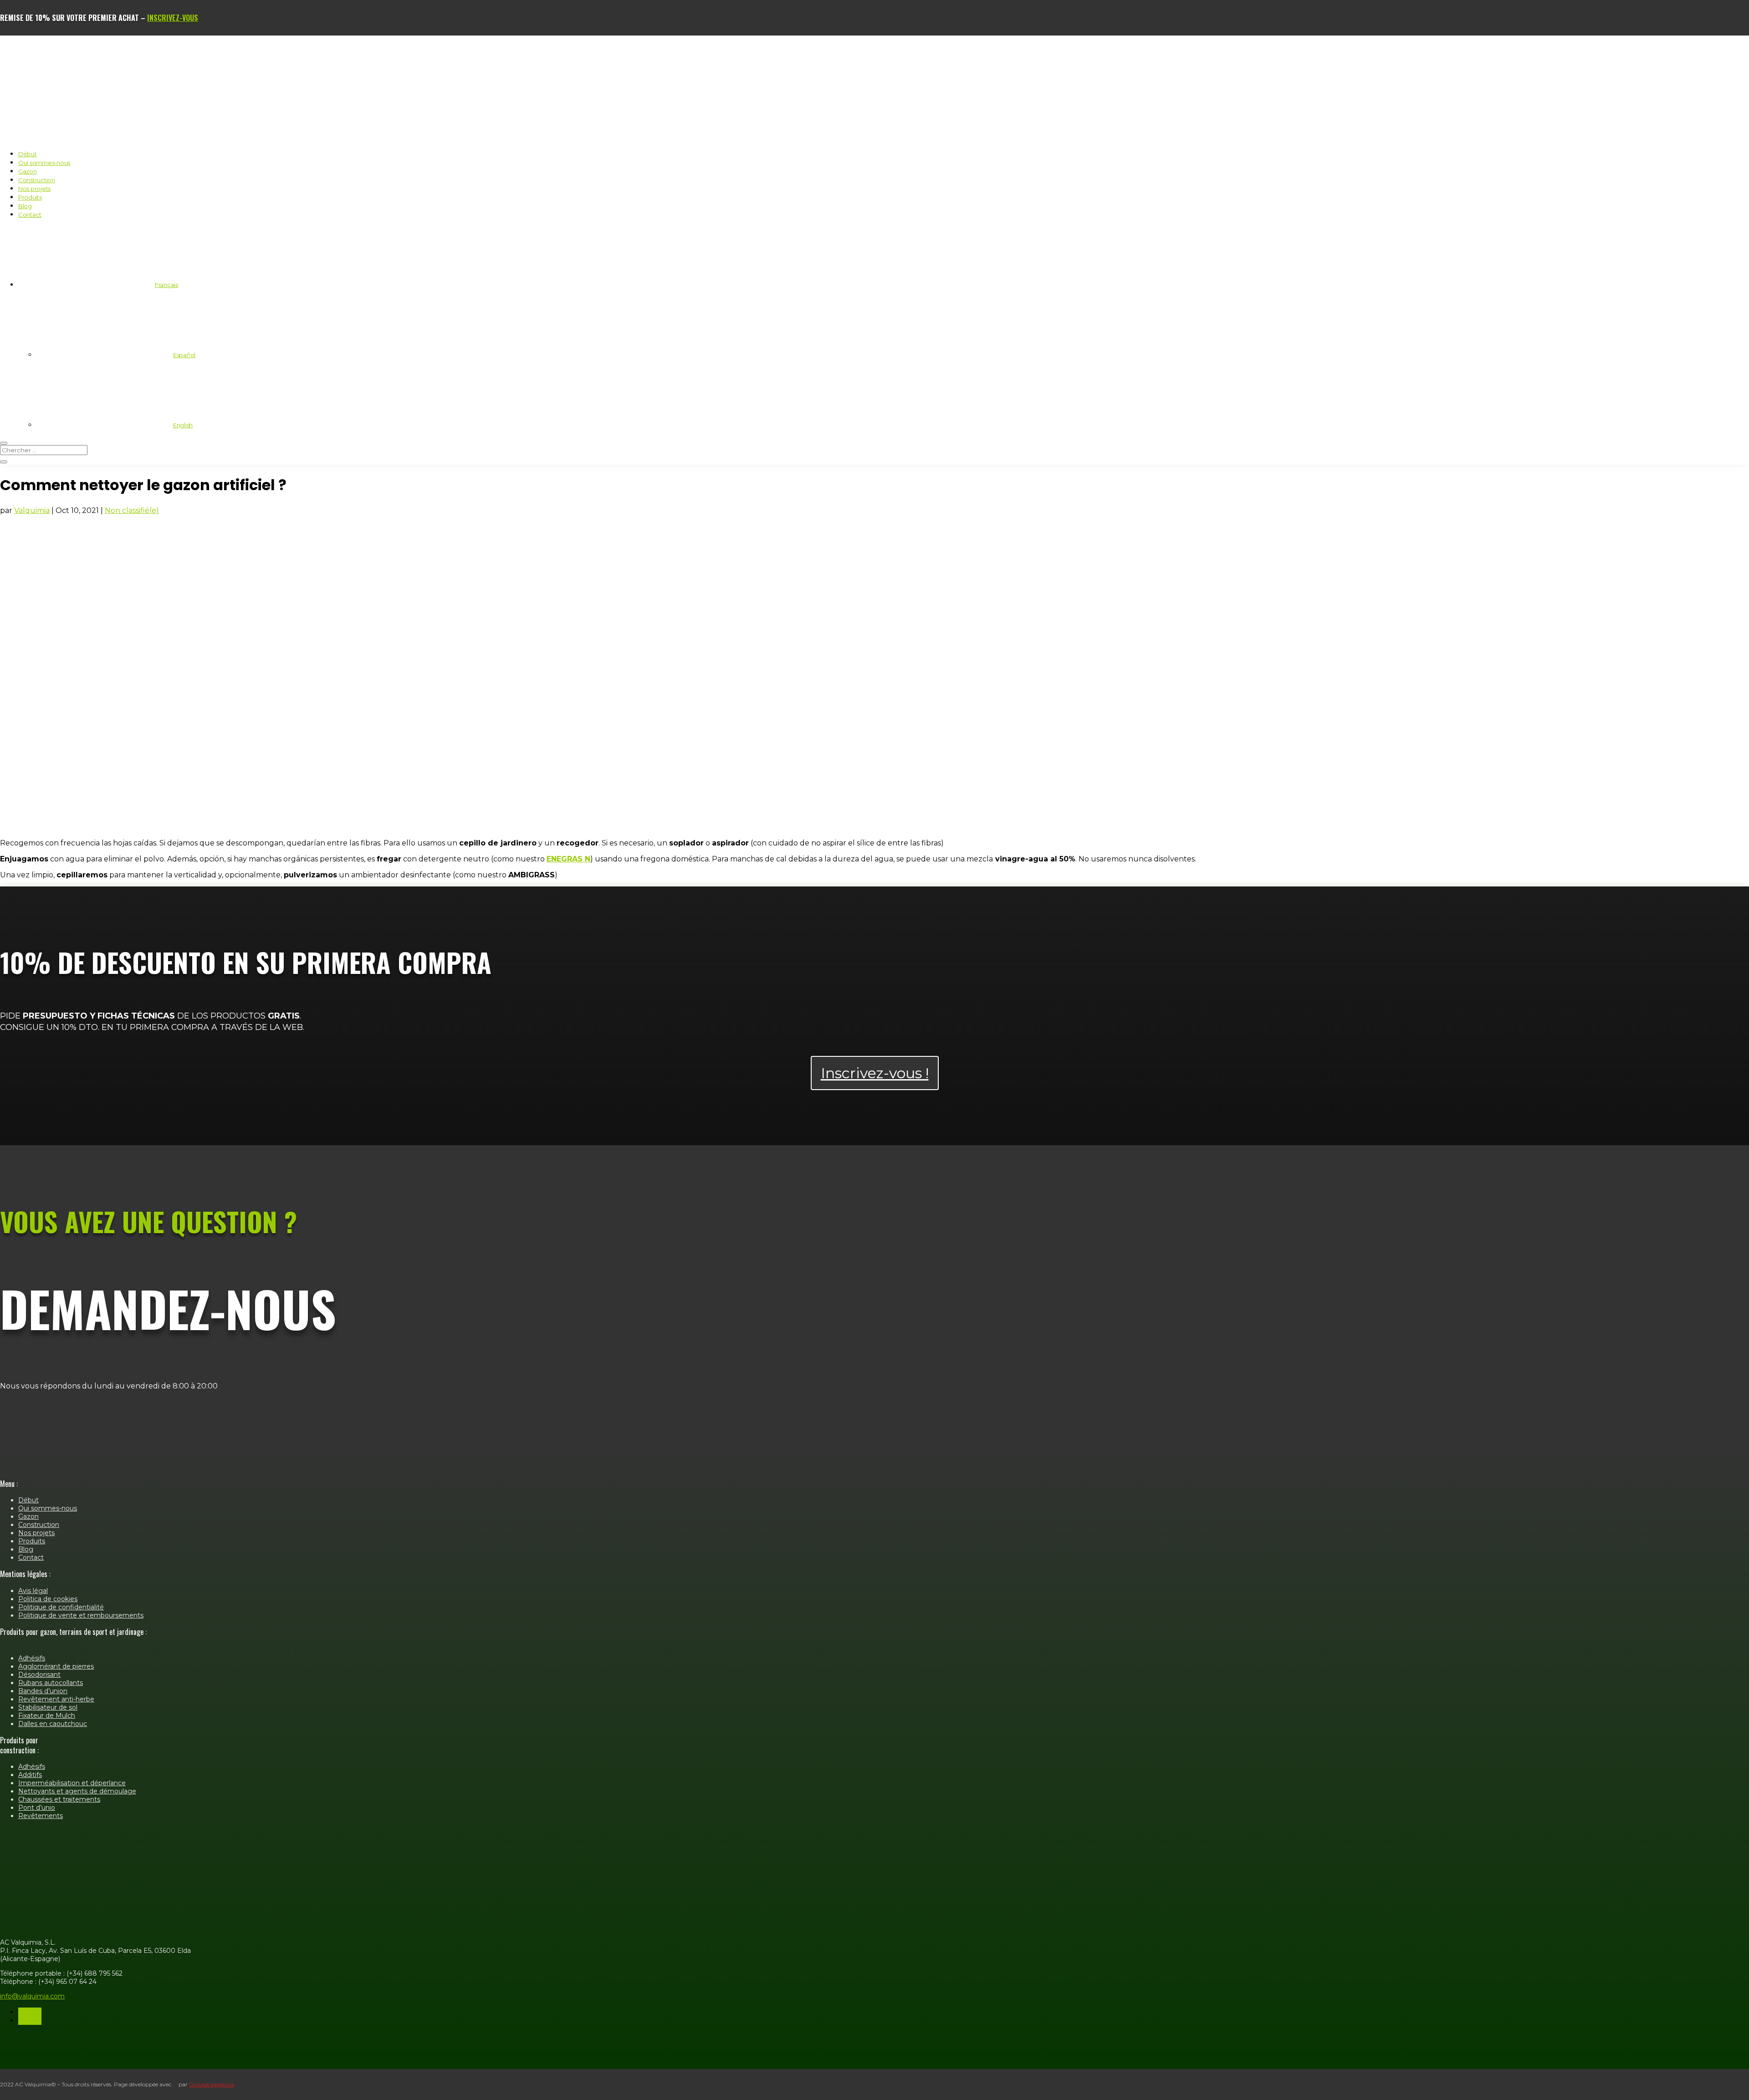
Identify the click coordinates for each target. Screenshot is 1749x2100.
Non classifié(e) (132, 510)
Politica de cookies (48, 1599)
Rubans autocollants (51, 1683)
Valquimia (32, 510)
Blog (25, 206)
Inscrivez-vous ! (875, 1073)
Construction (37, 180)
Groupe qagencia (212, 2084)
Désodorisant (39, 1675)
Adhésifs (32, 1658)
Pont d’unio (37, 1808)
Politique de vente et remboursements (81, 1615)
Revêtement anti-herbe (56, 1699)
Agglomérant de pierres (56, 1666)
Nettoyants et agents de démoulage (77, 1791)
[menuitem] (98, 285)
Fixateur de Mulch (47, 1716)
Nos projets (34, 189)
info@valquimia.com (32, 1996)
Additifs (30, 1775)
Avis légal (33, 1591)
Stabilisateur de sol (48, 1707)
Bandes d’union (43, 1691)
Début (28, 154)
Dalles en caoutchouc (53, 1724)
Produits (30, 197)
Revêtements (41, 1816)
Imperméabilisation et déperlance (72, 1783)
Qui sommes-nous (44, 163)
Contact (30, 215)
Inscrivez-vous (173, 18)
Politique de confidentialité (61, 1607)
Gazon (28, 171)
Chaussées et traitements (59, 1799)
